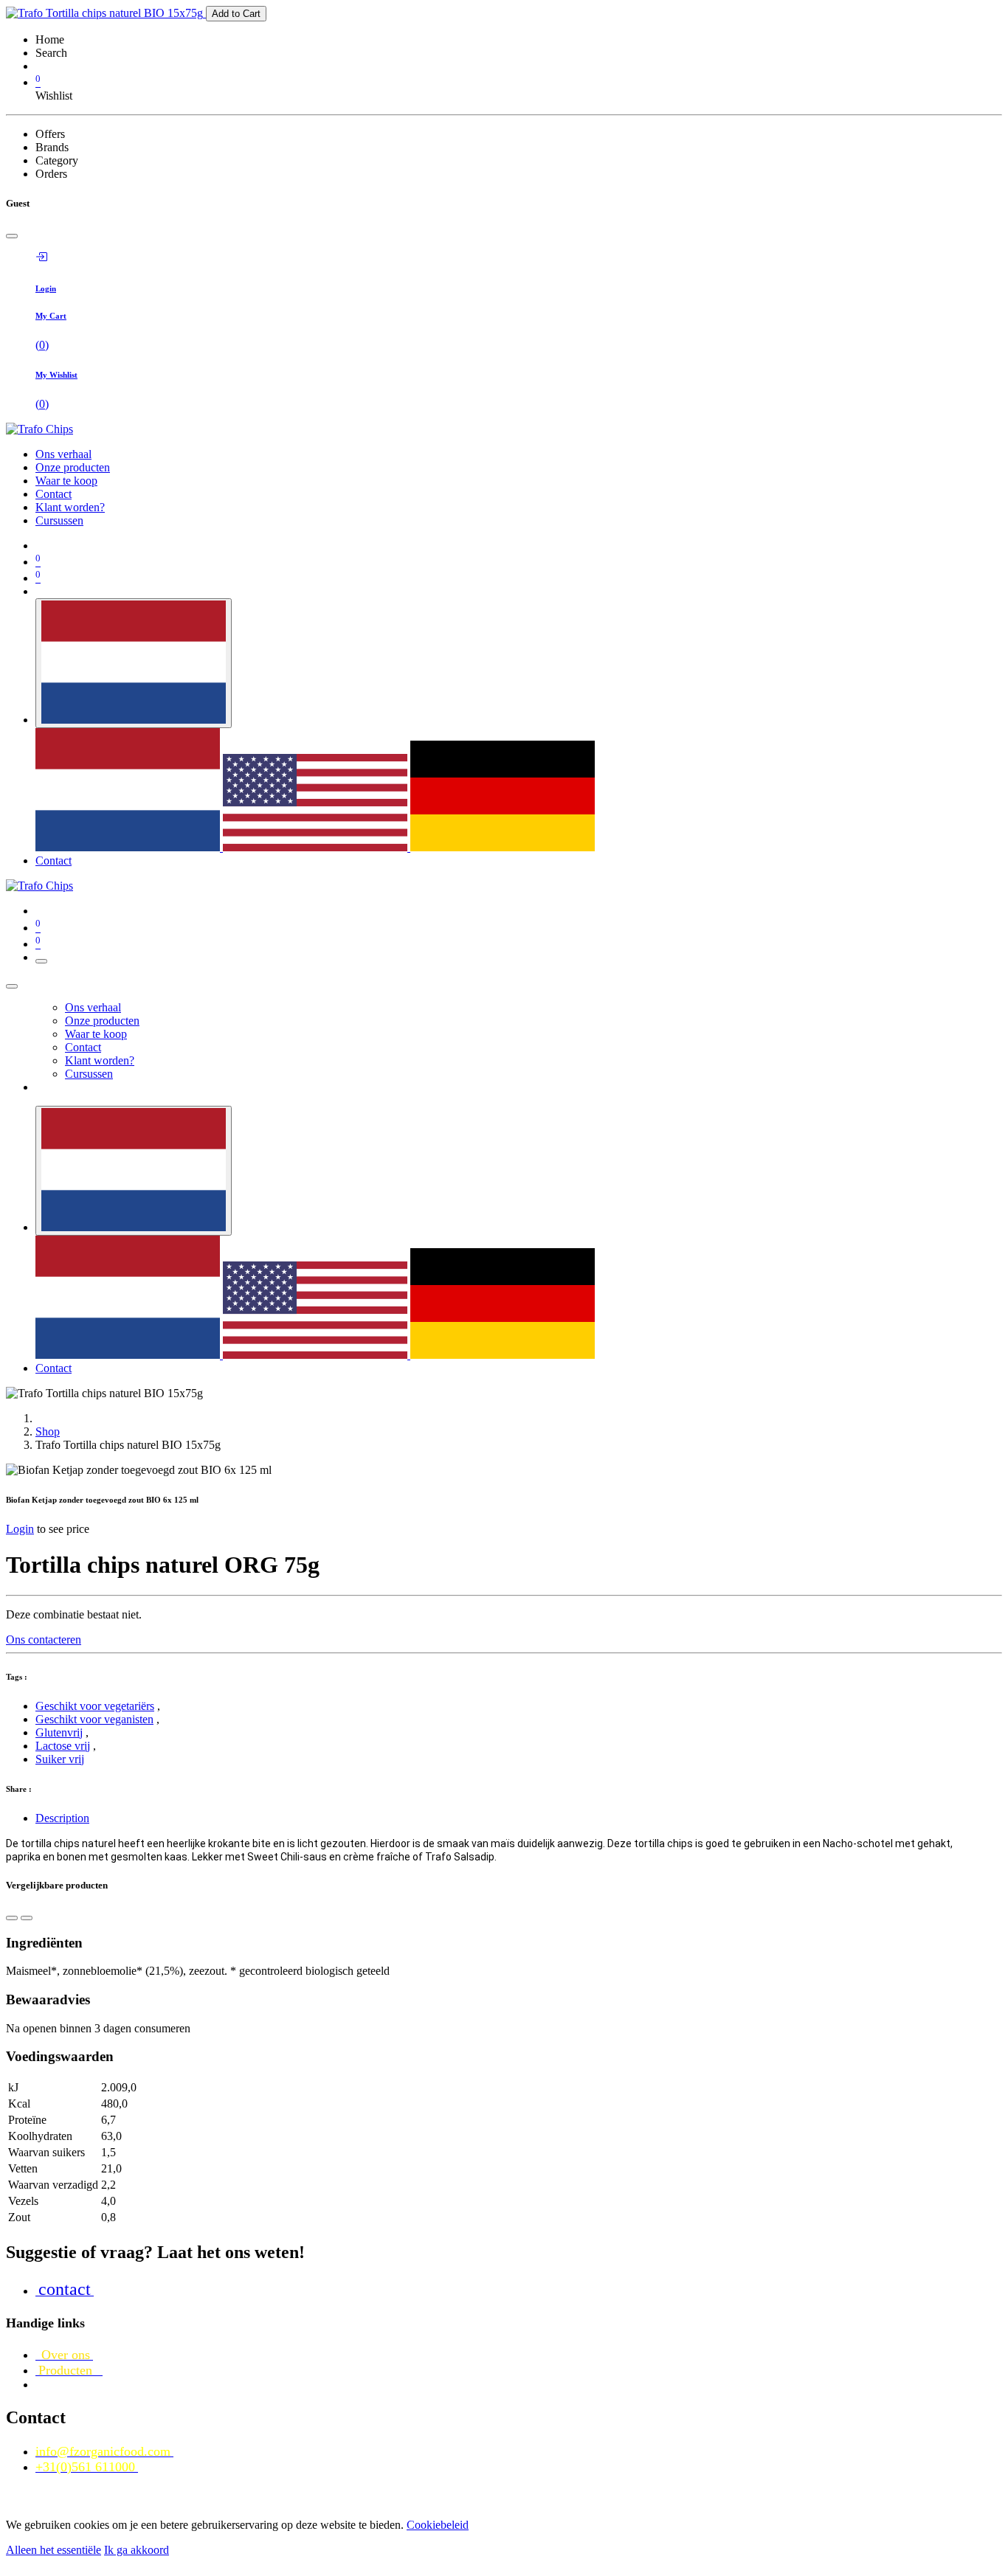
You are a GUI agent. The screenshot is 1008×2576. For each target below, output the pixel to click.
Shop (48, 1431)
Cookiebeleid (438, 2525)
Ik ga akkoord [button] (137, 2550)
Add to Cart (236, 14)
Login (20, 1529)
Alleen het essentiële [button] (53, 2550)
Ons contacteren (44, 1640)
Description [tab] (62, 1818)
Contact (53, 861)
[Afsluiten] (12, 986)
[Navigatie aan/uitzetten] (41, 961)
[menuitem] (63, 454)
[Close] (12, 236)
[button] (12, 1918)
